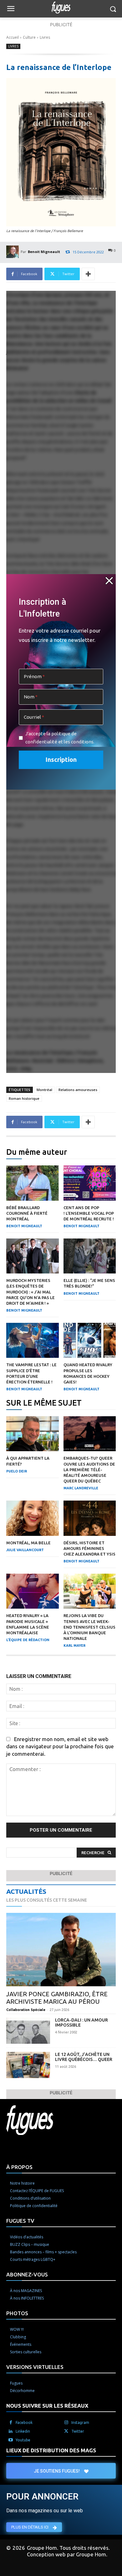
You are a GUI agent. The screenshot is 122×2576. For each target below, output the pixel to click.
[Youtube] (11, 2440)
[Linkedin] (11, 2431)
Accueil (13, 37)
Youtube (23, 2440)
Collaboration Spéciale (26, 2010)
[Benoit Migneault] (13, 252)
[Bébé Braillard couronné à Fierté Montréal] (33, 1183)
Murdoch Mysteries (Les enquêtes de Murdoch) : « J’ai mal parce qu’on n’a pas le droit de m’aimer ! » (30, 1292)
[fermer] (109, 581)
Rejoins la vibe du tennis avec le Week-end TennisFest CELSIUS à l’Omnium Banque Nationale (89, 1627)
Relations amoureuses (78, 1090)
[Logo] (61, 7)
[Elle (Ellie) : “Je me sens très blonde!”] (90, 1256)
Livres (45, 37)
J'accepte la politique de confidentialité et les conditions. (60, 738)
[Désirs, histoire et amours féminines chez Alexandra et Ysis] (90, 1518)
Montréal (44, 1090)
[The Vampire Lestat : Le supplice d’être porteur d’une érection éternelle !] (33, 1340)
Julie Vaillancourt (25, 1550)
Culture (29, 37)
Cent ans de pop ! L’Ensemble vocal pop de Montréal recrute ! (89, 1213)
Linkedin (23, 2431)
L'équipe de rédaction (28, 1640)
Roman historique (24, 1098)
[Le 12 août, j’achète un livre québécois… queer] (28, 2065)
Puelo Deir (17, 1471)
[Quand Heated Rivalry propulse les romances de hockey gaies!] (90, 1340)
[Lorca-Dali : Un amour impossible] (28, 2031)
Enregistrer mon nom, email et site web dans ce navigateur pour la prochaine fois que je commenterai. (60, 1746)
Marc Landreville (81, 1488)
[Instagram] (66, 2423)
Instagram (80, 2422)
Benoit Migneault (44, 252)
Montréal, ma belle (28, 1543)
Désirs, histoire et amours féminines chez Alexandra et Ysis (89, 1548)
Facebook (24, 2422)
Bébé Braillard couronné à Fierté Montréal (27, 1213)
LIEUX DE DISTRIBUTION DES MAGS (51, 2450)
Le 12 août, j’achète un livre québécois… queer (84, 2057)
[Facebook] (11, 2423)
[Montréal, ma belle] (33, 1518)
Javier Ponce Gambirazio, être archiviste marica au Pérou (57, 1998)
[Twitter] (66, 2431)
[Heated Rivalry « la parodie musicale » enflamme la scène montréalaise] (33, 1591)
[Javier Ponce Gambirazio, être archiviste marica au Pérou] (61, 1950)
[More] (88, 274)
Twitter (78, 2431)
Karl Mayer (74, 1645)
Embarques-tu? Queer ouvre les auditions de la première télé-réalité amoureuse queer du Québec (89, 1469)
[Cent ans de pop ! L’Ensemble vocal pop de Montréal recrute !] (90, 1183)
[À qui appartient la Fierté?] (33, 1434)
